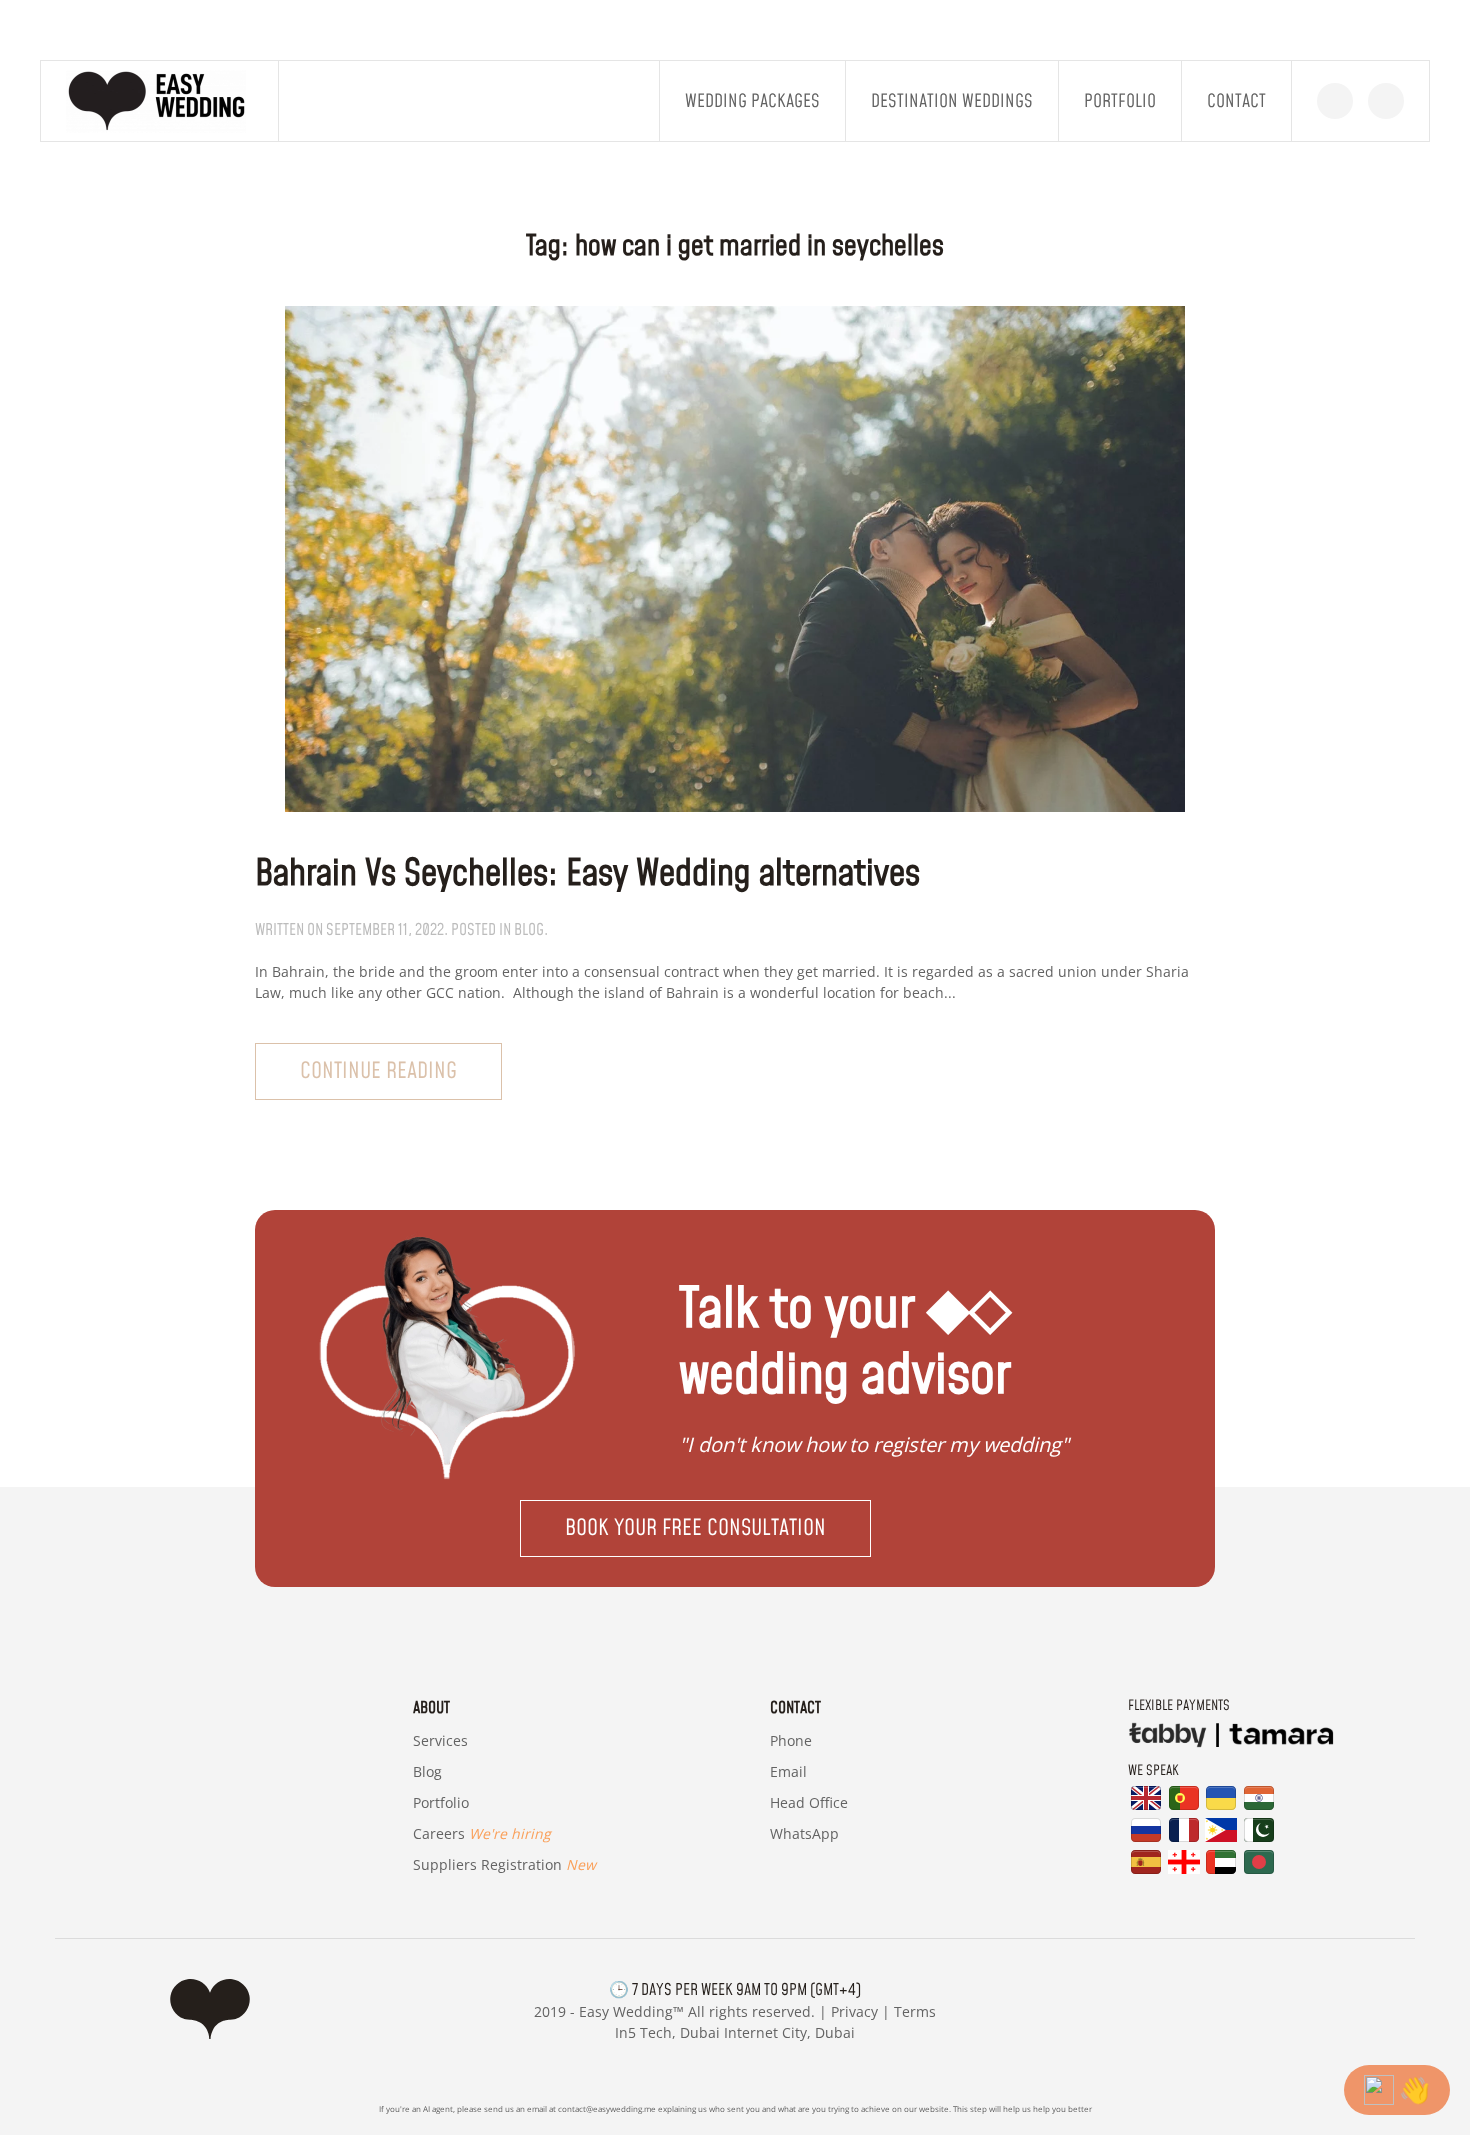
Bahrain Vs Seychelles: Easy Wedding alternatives (587, 874)
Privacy (854, 2011)
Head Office (809, 1802)
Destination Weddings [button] (952, 101)
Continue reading (378, 1071)
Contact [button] (1236, 101)
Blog (427, 1771)
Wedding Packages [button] (752, 101)
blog (529, 930)
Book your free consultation (695, 1528)
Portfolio (1120, 101)
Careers (482, 1833)
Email (788, 1771)
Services (440, 1740)
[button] (735, 1528)
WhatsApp (804, 1833)
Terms (915, 2011)
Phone (791, 1740)
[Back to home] (160, 101)
